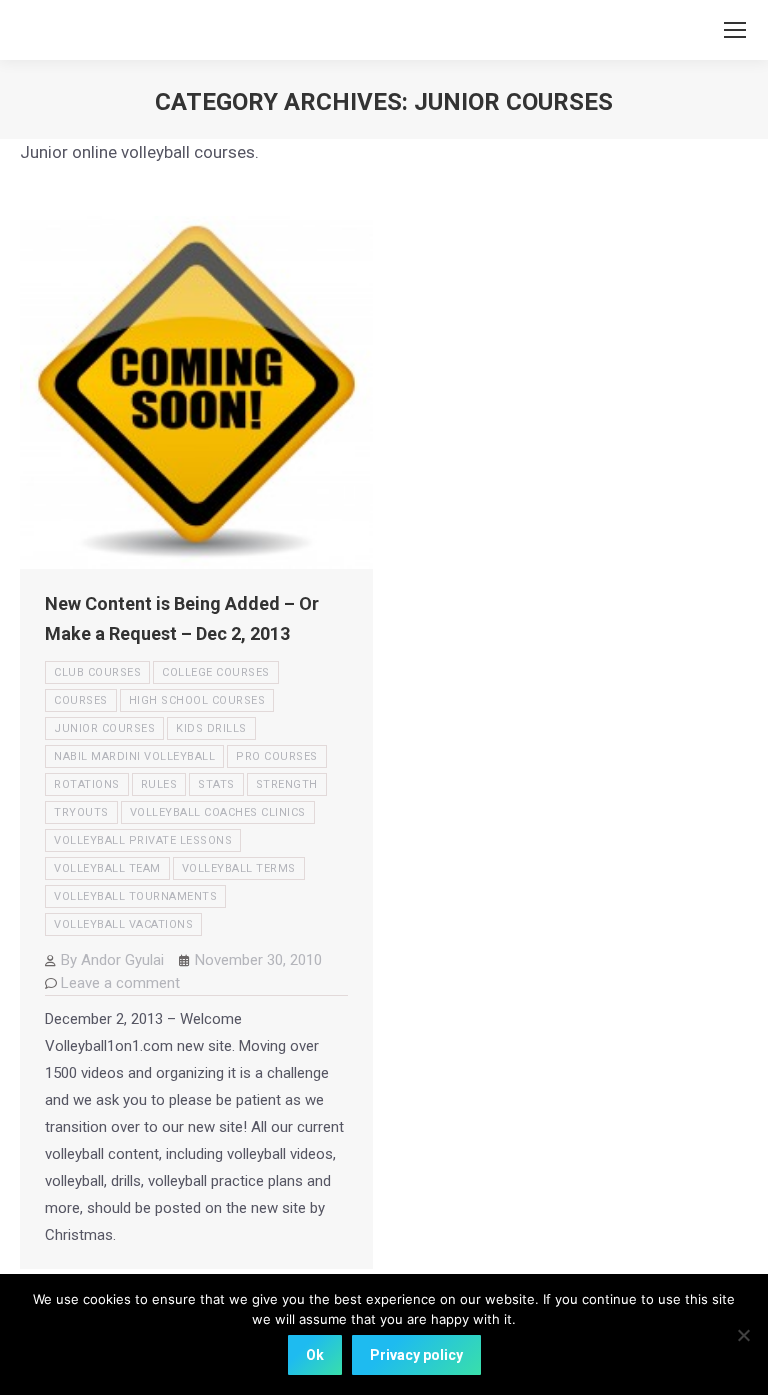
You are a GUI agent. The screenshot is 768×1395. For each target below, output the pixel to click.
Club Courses (97, 672)
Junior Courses (104, 728)
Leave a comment (120, 983)
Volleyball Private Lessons (143, 840)
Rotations (87, 784)
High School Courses (197, 700)
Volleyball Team (107, 868)
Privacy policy (416, 1355)
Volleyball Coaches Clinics (218, 812)
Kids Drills (211, 728)
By (112, 960)
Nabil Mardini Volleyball (134, 756)
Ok (315, 1355)
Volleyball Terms (239, 868)
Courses (81, 700)
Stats (216, 784)
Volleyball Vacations (123, 924)
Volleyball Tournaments (135, 896)
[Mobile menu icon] (735, 30)
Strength (287, 784)
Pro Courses (277, 756)
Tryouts (81, 812)
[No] (743, 1335)
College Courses (216, 672)
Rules (159, 784)
